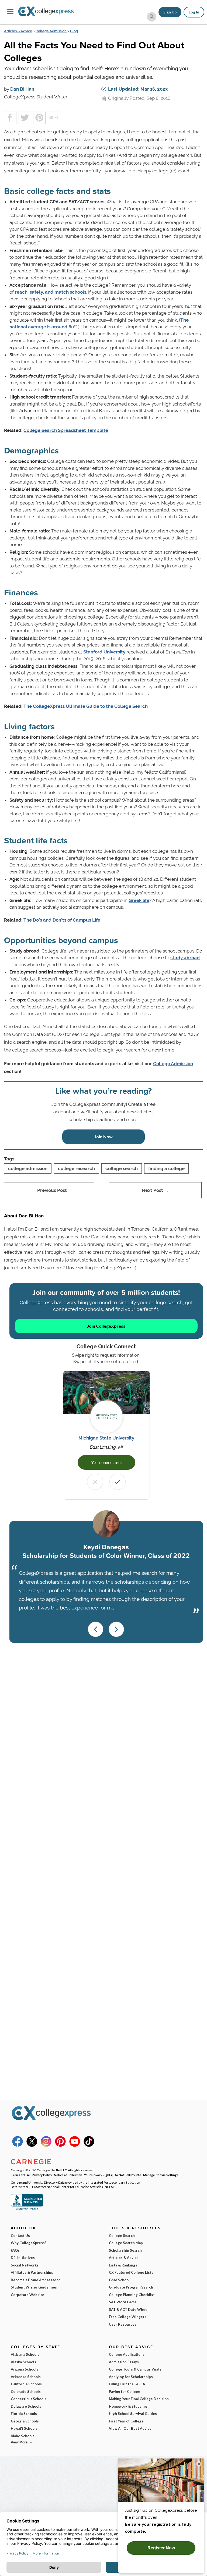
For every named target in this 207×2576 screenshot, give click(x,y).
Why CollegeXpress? (29, 2243)
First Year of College (126, 2421)
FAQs (15, 2250)
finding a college (166, 1168)
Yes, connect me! (106, 1462)
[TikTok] (89, 2145)
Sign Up (170, 12)
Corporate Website (27, 2295)
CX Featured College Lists (131, 2272)
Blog (74, 31)
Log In (194, 12)
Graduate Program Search (131, 2287)
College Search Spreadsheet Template (66, 430)
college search (122, 1168)
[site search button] (152, 17)
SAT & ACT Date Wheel (129, 2309)
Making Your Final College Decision (139, 2399)
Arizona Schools (25, 2369)
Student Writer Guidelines (34, 2287)
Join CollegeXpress (106, 1326)
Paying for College (125, 2392)
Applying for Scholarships (131, 2377)
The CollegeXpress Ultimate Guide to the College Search (86, 706)
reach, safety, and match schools (51, 292)
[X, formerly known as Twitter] (32, 2145)
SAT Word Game (123, 2302)
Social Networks (25, 2265)
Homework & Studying (128, 2406)
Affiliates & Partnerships (32, 2272)
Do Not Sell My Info (127, 2175)
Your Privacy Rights (98, 2175)
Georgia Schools (25, 2421)
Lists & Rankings (123, 2265)
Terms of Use (20, 2175)
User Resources (123, 2324)
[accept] (118, 1482)
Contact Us (20, 2236)
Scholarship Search (125, 2250)
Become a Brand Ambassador (35, 2280)
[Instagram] (46, 2145)
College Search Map (126, 2243)
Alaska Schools (23, 2362)
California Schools (26, 2384)
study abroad (185, 958)
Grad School (119, 2280)
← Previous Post (49, 1190)
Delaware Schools (26, 2406)
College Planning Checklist (132, 2295)
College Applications (127, 2354)
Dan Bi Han (22, 89)
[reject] (95, 1482)
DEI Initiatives (23, 2258)
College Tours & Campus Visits (135, 2369)
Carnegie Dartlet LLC (52, 2170)
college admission (28, 1168)
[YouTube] (75, 2145)
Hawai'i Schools (24, 2428)
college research (76, 1168)
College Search (122, 2236)
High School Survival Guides (133, 2414)
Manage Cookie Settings (161, 2175)
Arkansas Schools (26, 2377)
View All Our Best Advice (130, 2428)
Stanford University (104, 652)
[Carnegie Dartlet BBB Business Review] (27, 2209)
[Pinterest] (60, 2145)
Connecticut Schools (29, 2399)
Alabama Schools (25, 2354)
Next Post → (155, 1190)
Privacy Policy (42, 2175)
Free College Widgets (128, 2317)
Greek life (139, 900)
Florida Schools (24, 2414)
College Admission (51, 31)
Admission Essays (124, 2362)
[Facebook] (18, 2145)
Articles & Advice (18, 31)
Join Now (103, 1137)
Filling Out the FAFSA (127, 2384)
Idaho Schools (23, 2436)
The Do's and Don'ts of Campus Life (62, 920)
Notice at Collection (68, 2175)
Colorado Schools (26, 2392)
